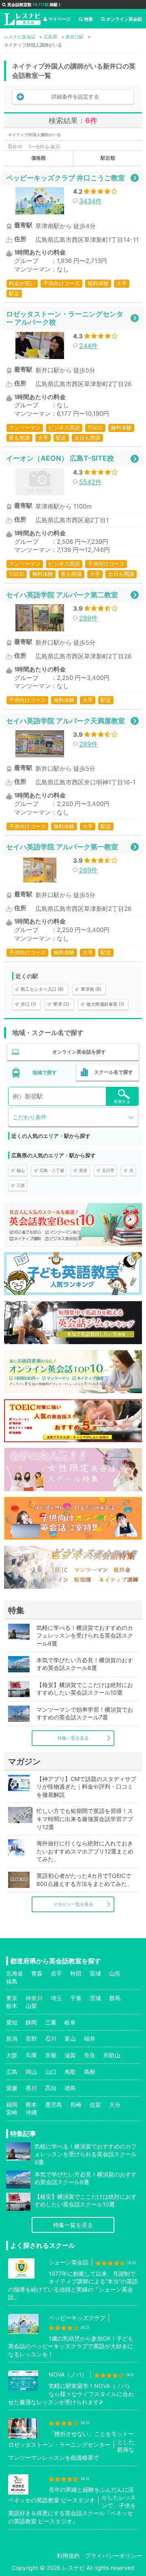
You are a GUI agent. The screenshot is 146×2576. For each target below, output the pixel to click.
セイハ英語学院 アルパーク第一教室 (62, 847)
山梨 (31, 2006)
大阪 (12, 2055)
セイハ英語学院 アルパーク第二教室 (62, 595)
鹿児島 (54, 2105)
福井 (90, 2038)
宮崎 (12, 2112)
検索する (122, 1101)
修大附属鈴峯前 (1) (105, 1004)
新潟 (12, 2038)
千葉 (76, 1998)
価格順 (39, 158)
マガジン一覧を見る (73, 1904)
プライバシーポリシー (114, 2556)
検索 (88, 19)
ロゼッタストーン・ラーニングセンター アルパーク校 (65, 318)
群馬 (115, 1998)
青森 (37, 1973)
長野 (31, 2038)
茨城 (95, 1998)
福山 (21, 1170)
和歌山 (112, 2055)
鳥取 (70, 2072)
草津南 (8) (91, 989)
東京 (12, 1998)
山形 (115, 1973)
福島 (12, 1981)
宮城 (95, 1973)
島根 (90, 2072)
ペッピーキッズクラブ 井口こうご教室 (65, 178)
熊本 (31, 2105)
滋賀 (70, 2055)
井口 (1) (28, 1004)
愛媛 (12, 2088)
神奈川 (34, 1998)
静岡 (31, 2022)
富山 (70, 2038)
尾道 (83, 1170)
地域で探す (45, 1072)
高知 (51, 2088)
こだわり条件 (30, 1117)
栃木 (12, 2006)
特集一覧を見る (73, 1738)
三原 (21, 1185)
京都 (51, 2055)
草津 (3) (61, 1004)
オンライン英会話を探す (79, 1052)
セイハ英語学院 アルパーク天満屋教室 (65, 721)
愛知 (12, 2022)
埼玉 (56, 1998)
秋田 (76, 1973)
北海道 (15, 1973)
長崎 (76, 2105)
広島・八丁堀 (52, 1170)
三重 (51, 2022)
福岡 (12, 2105)
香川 (31, 2088)
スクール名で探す (114, 1072)
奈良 (90, 2055)
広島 (12, 2072)
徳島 (70, 2088)
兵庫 (31, 2055)
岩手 (56, 1973)
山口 (51, 2072)
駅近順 (108, 158)
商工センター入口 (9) (42, 989)
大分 (115, 2105)
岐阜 (70, 2022)
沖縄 (31, 2112)
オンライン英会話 (124, 19)
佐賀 (95, 2105)
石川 (51, 2038)
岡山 (31, 2072)
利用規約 (68, 2556)
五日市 (108, 1170)
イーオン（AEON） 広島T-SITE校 (60, 458)
